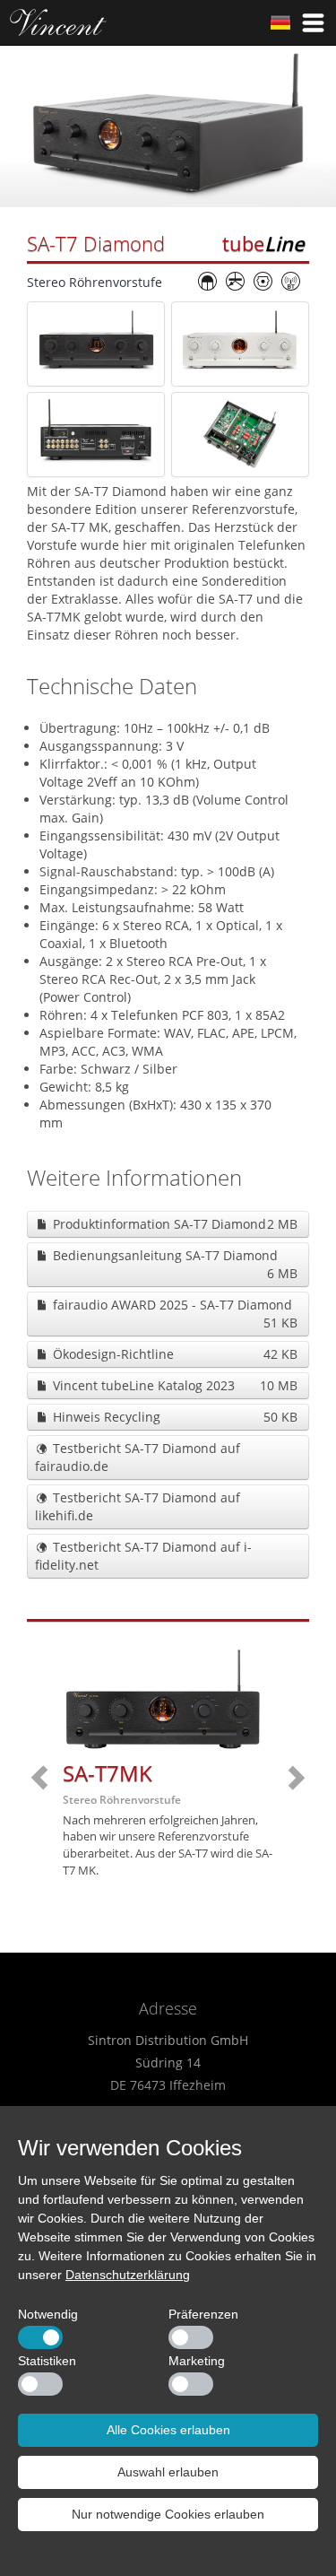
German (280, 22)
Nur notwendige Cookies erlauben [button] (168, 2514)
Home (58, 22)
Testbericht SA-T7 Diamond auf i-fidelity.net (143, 1556)
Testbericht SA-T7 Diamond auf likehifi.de (138, 1506)
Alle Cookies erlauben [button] (168, 2430)
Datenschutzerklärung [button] (128, 2275)
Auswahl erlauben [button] (168, 2472)
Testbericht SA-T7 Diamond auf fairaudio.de (138, 1457)
